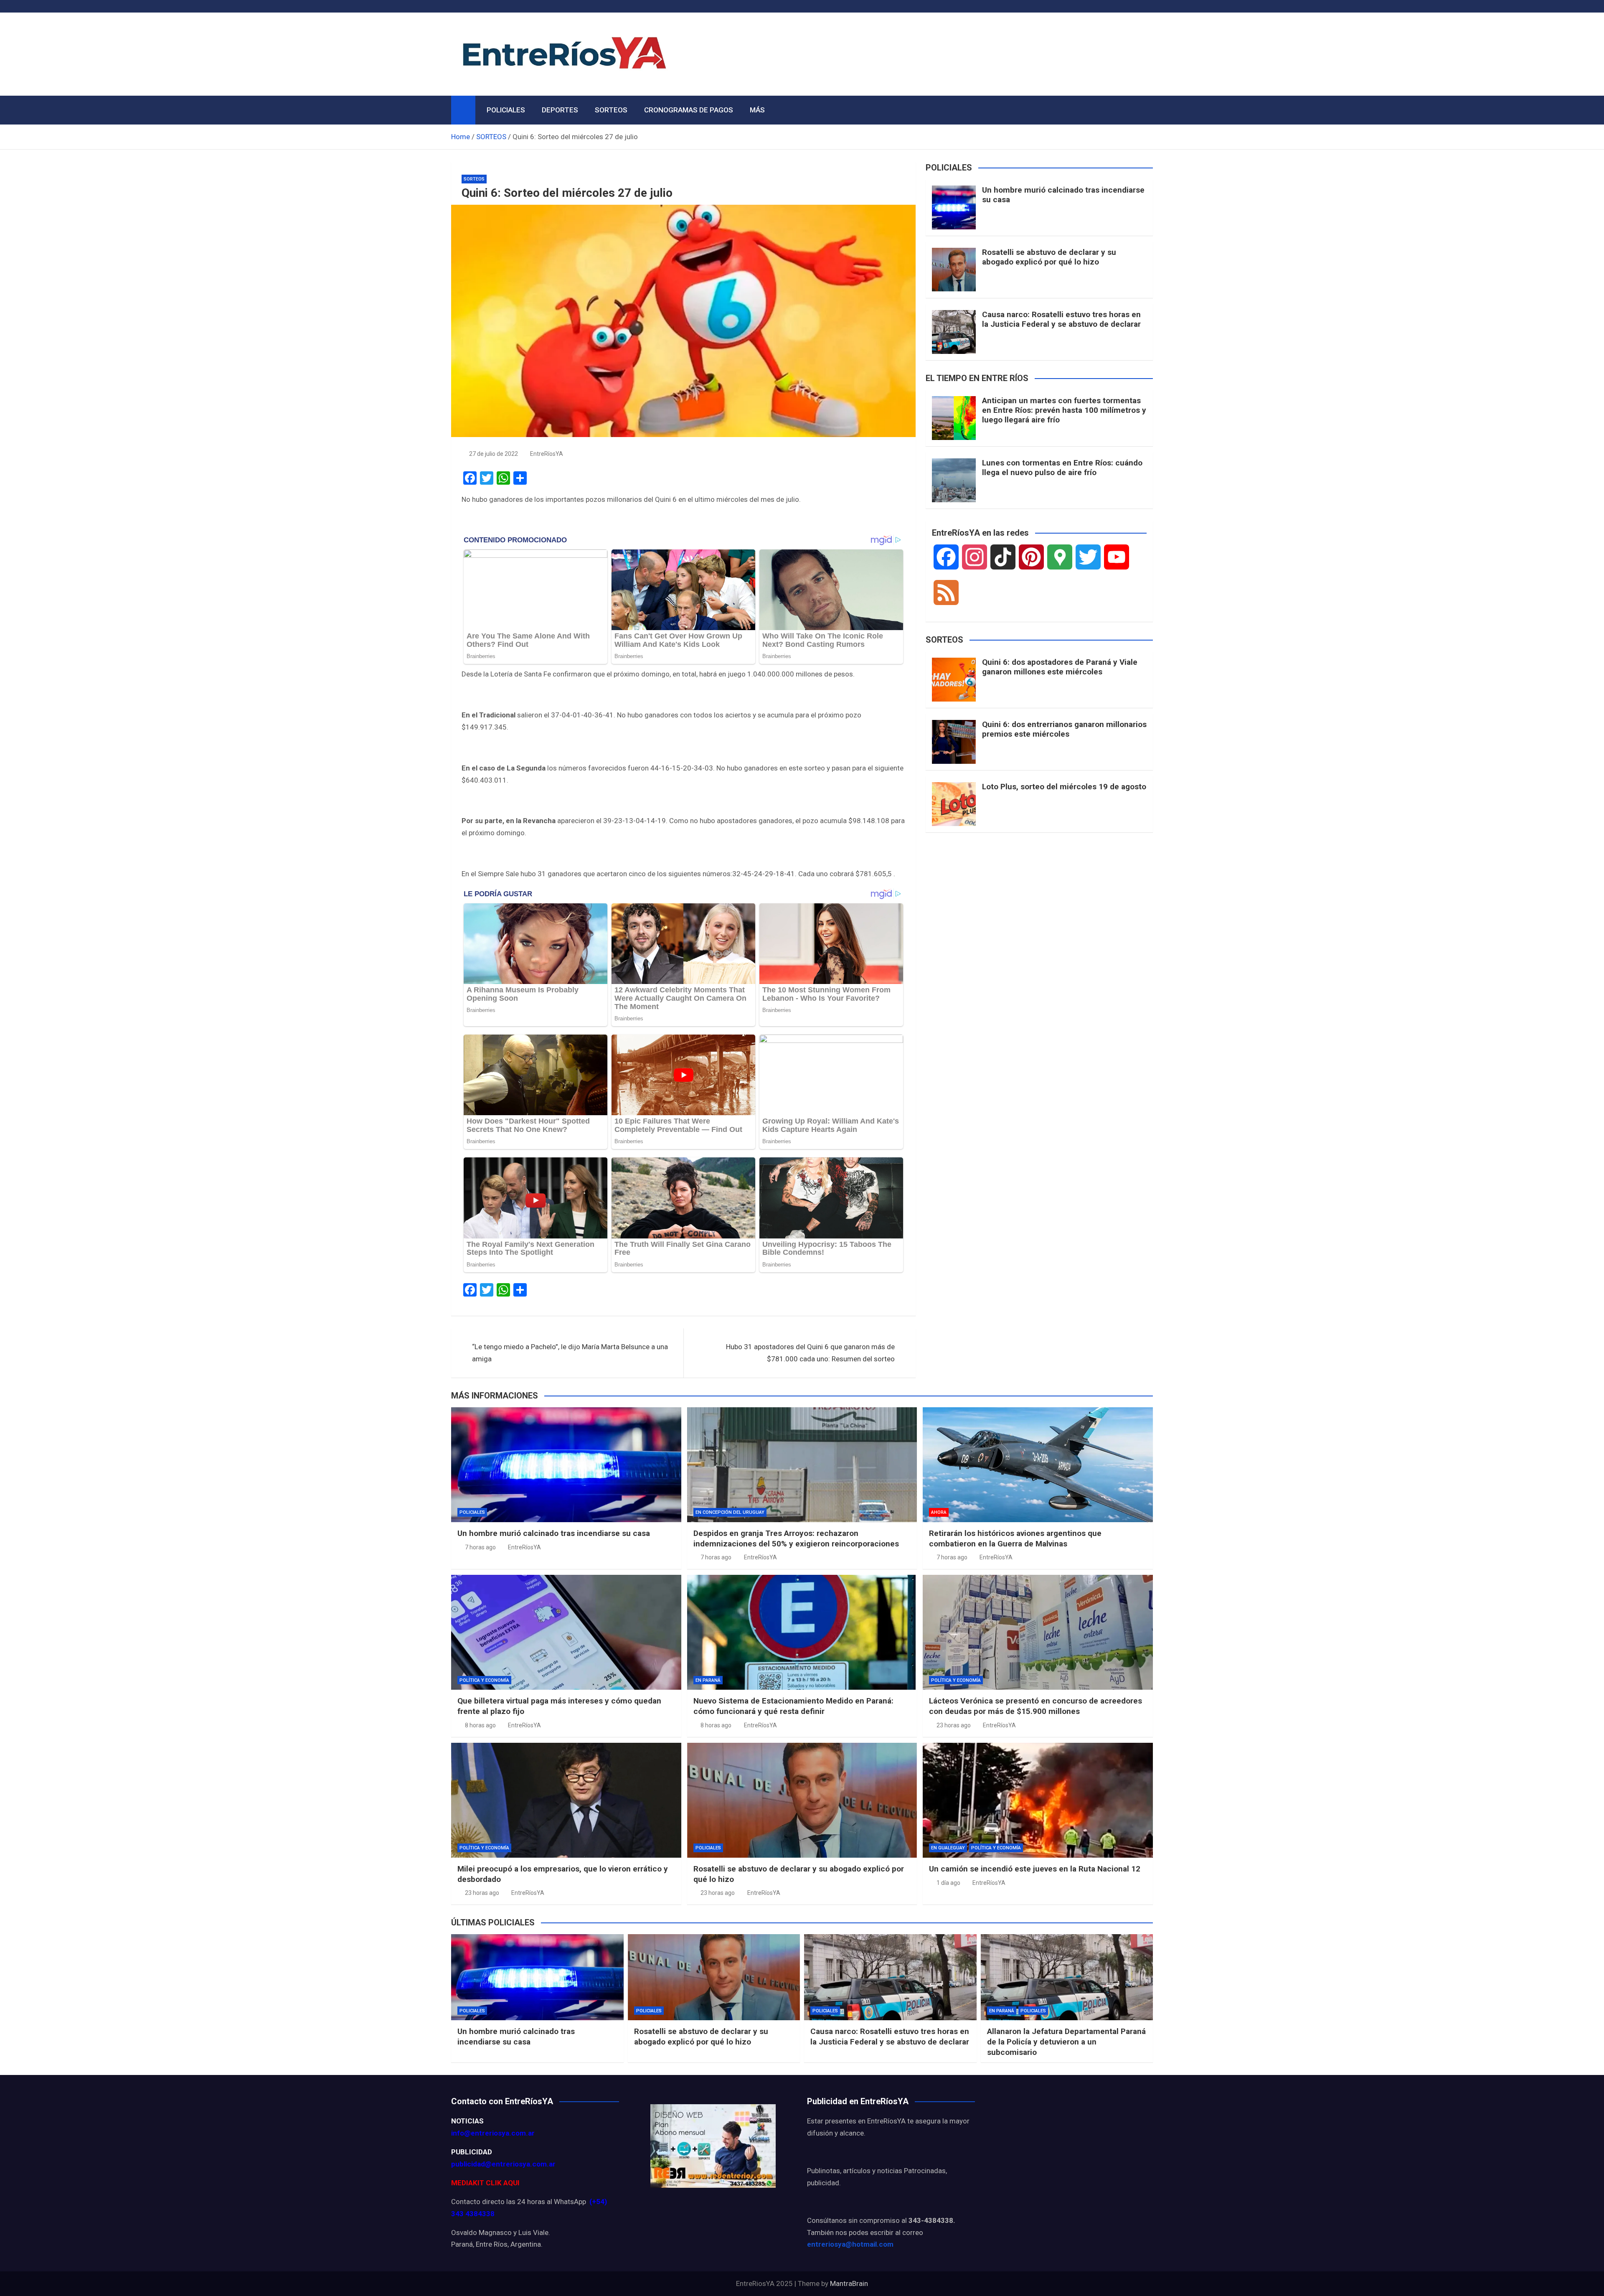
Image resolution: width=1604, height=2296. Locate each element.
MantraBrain (849, 2283)
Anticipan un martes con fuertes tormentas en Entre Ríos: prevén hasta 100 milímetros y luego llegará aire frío (1064, 410)
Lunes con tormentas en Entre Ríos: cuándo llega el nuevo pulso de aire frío (1062, 468)
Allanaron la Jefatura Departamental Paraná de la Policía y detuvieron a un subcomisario (1066, 2042)
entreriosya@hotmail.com (850, 2244)
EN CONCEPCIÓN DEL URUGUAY (730, 1512)
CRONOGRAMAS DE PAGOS (689, 110)
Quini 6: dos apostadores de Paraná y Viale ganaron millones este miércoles (1060, 667)
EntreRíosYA (547, 454)
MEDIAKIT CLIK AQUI (485, 2183)
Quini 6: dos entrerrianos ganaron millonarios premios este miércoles (1064, 729)
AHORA (939, 1512)
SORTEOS (611, 110)
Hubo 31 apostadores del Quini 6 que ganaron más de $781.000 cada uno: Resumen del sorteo (810, 1353)
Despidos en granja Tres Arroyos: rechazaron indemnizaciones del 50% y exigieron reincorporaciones (796, 1538)
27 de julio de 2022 (494, 454)
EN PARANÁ (708, 1680)
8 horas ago (480, 1725)
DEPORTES (560, 110)
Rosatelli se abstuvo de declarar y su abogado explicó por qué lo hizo (1049, 257)
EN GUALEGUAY (948, 1848)
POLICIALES (506, 110)
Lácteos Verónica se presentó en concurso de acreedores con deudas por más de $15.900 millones (1035, 1706)
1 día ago (948, 1883)
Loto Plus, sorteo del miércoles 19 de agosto (1064, 787)
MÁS (757, 110)
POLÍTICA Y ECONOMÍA (484, 1680)
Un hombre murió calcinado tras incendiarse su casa (1063, 195)
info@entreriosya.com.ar (493, 2133)
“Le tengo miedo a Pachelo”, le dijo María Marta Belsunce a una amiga (570, 1353)
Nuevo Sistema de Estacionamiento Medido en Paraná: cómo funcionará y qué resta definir (793, 1706)
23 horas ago (954, 1725)
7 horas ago (480, 1547)
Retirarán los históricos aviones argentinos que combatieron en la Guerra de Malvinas (1015, 1538)
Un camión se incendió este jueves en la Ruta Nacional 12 (1035, 1869)
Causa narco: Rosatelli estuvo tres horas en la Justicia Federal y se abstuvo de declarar (1061, 319)
